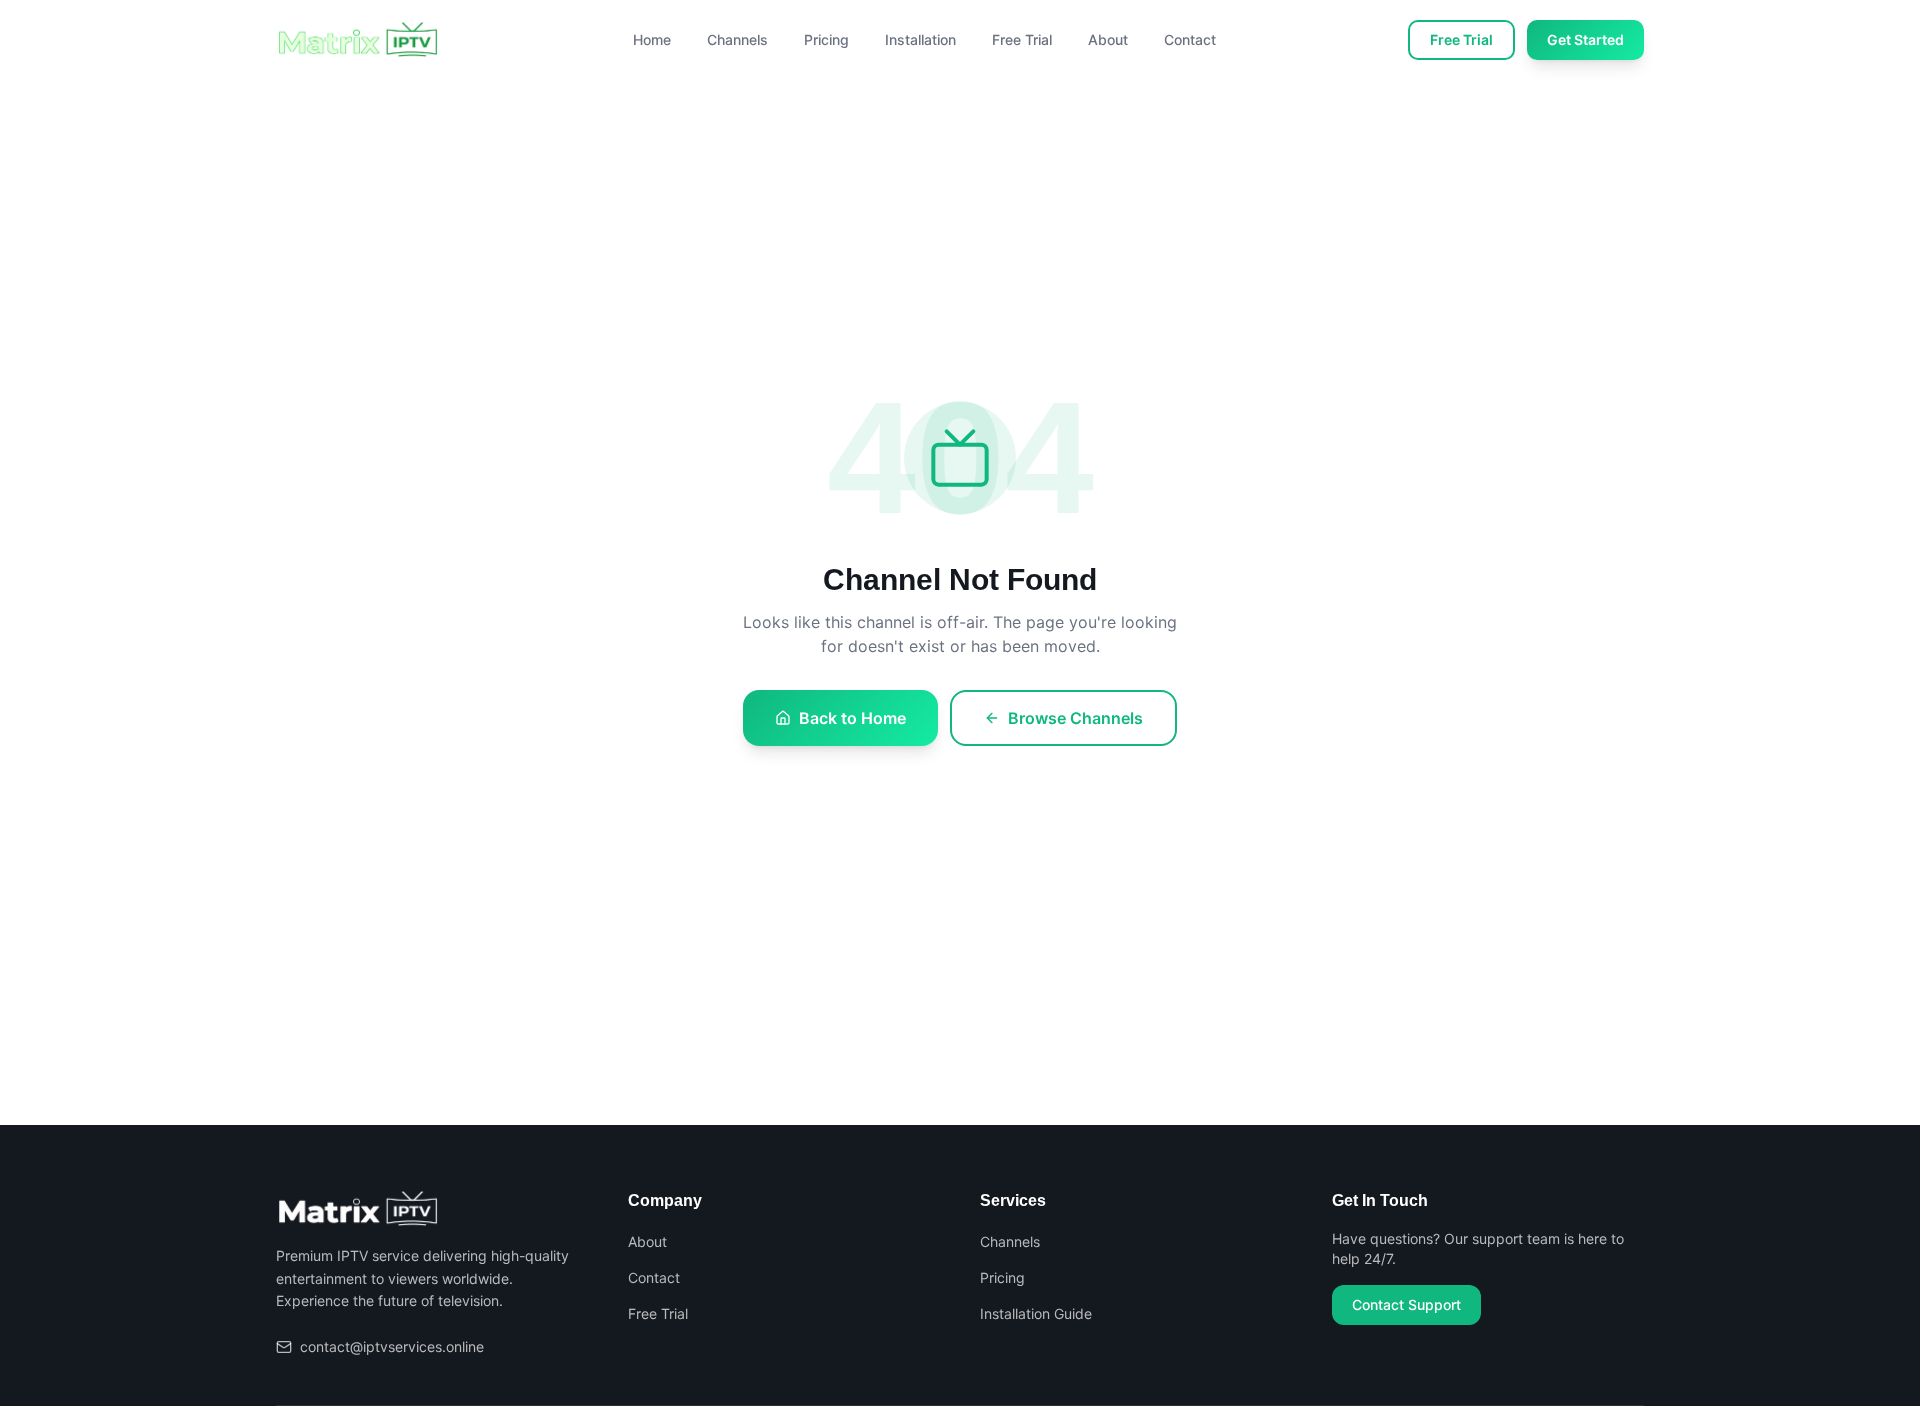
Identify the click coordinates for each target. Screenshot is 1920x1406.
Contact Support (1406, 1304)
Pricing (826, 39)
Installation (920, 39)
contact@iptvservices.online (392, 1346)
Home (652, 39)
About (1108, 39)
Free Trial (1022, 39)
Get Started (1585, 39)
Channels (737, 39)
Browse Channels (1075, 718)
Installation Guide (1036, 1313)
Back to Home (852, 718)
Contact (1190, 39)
